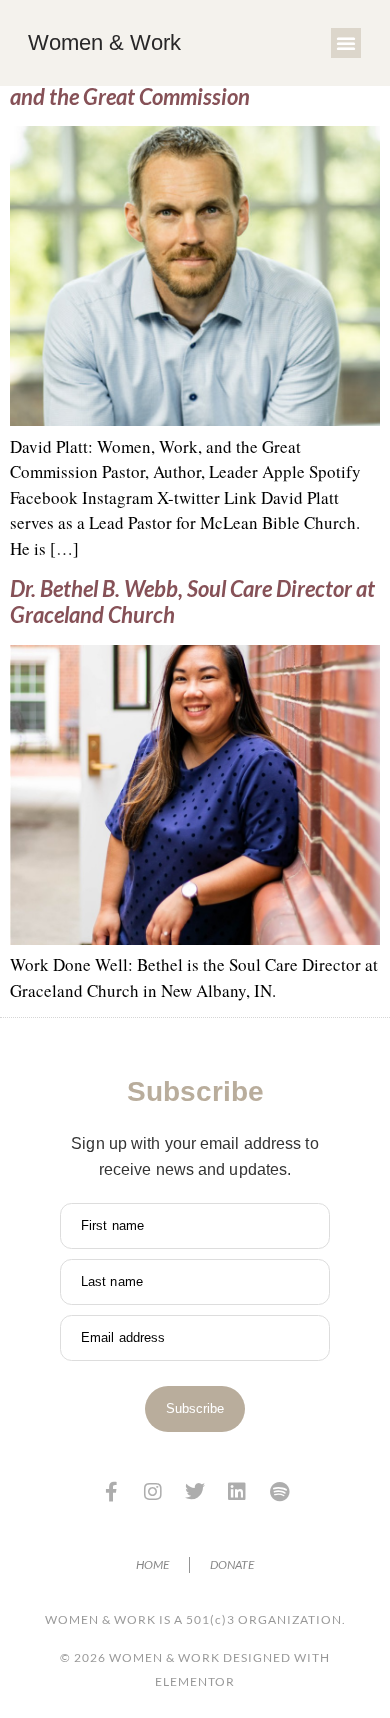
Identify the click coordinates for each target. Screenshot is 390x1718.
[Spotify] (279, 1492)
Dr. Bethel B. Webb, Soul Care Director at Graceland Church (192, 601)
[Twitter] (195, 1492)
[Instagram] (153, 1492)
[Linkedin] (237, 1492)
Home (152, 1564)
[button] (346, 43)
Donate (232, 1564)
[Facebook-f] (111, 1492)
